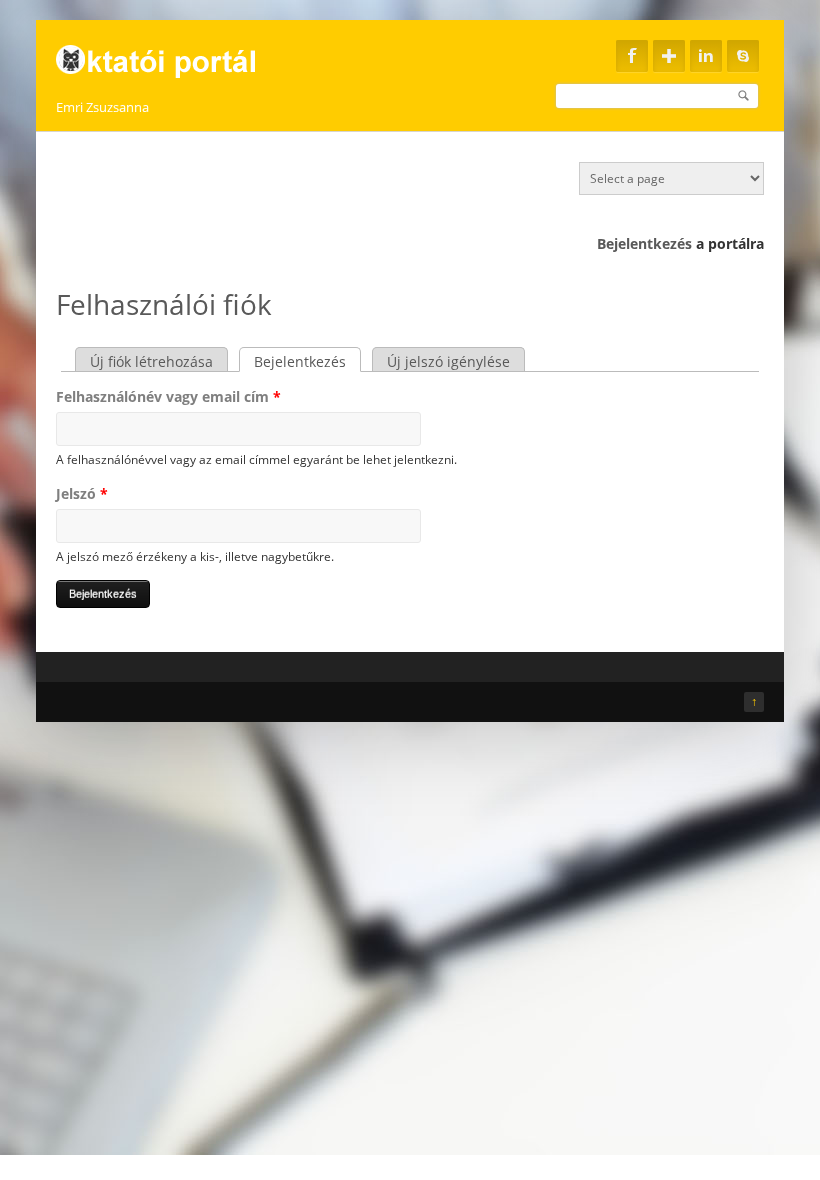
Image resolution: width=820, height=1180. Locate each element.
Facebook (632, 56)
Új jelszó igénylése (448, 361)
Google (669, 56)
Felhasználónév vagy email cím (168, 396)
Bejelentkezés (644, 243)
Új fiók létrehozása (151, 361)
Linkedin (706, 56)
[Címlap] (168, 56)
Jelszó (82, 493)
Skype (743, 56)
